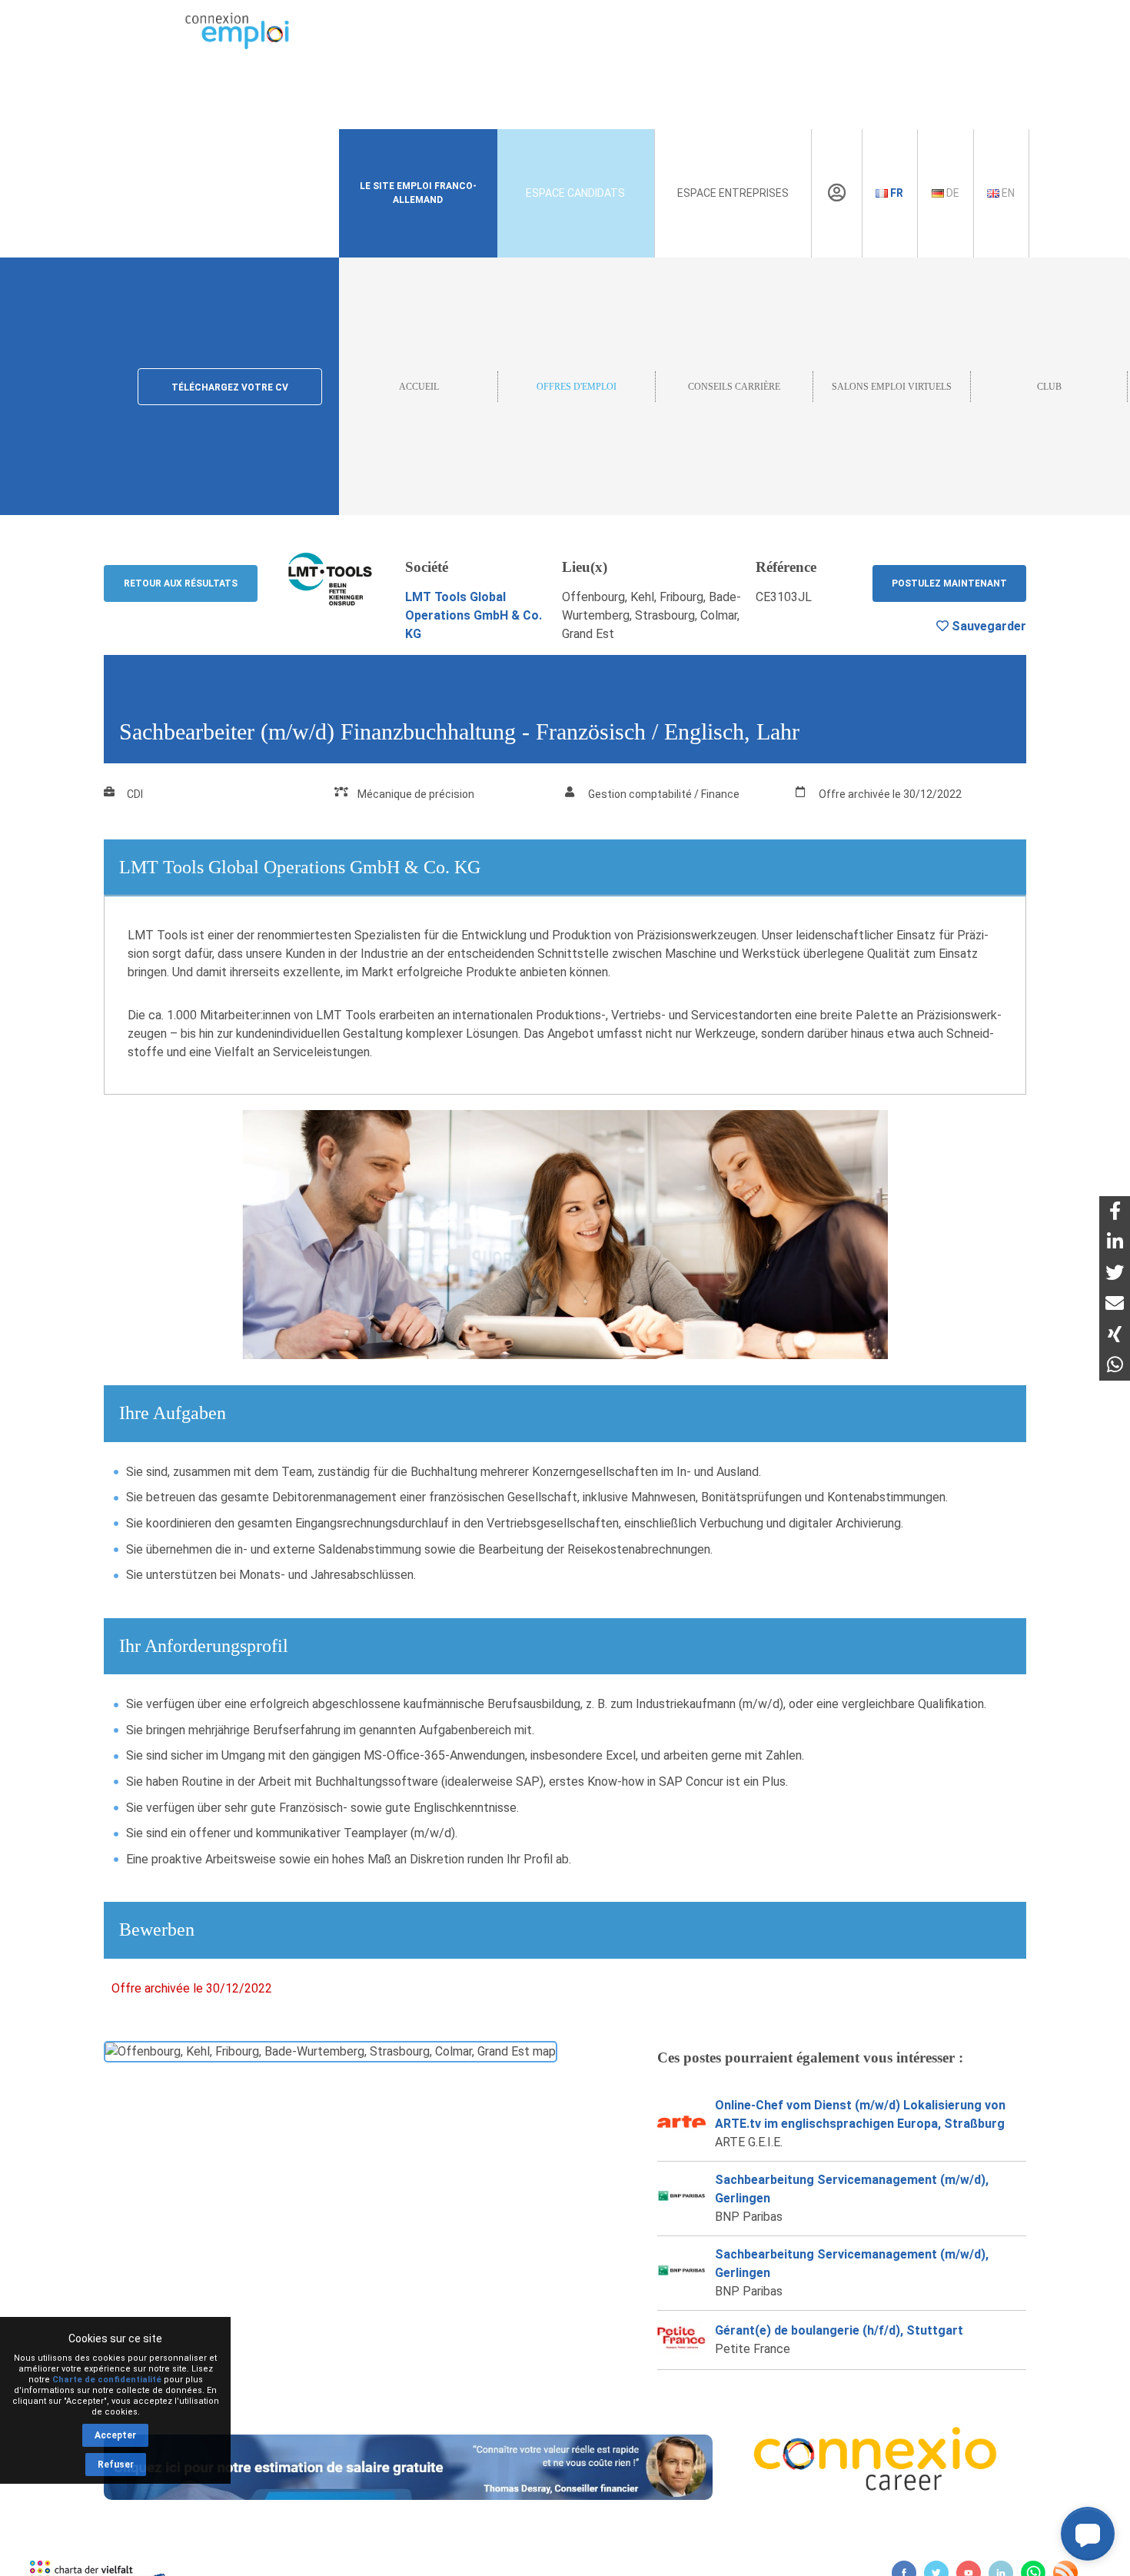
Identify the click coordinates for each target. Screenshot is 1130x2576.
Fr (896, 193)
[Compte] (837, 193)
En (1007, 193)
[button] (1088, 2534)
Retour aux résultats (181, 583)
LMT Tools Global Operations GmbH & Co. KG (474, 615)
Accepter (115, 2435)
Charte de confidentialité (107, 2380)
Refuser (116, 2465)
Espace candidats (575, 193)
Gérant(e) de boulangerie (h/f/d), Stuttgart (839, 2330)
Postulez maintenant (949, 583)
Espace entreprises (733, 193)
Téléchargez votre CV (230, 387)
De (952, 193)
